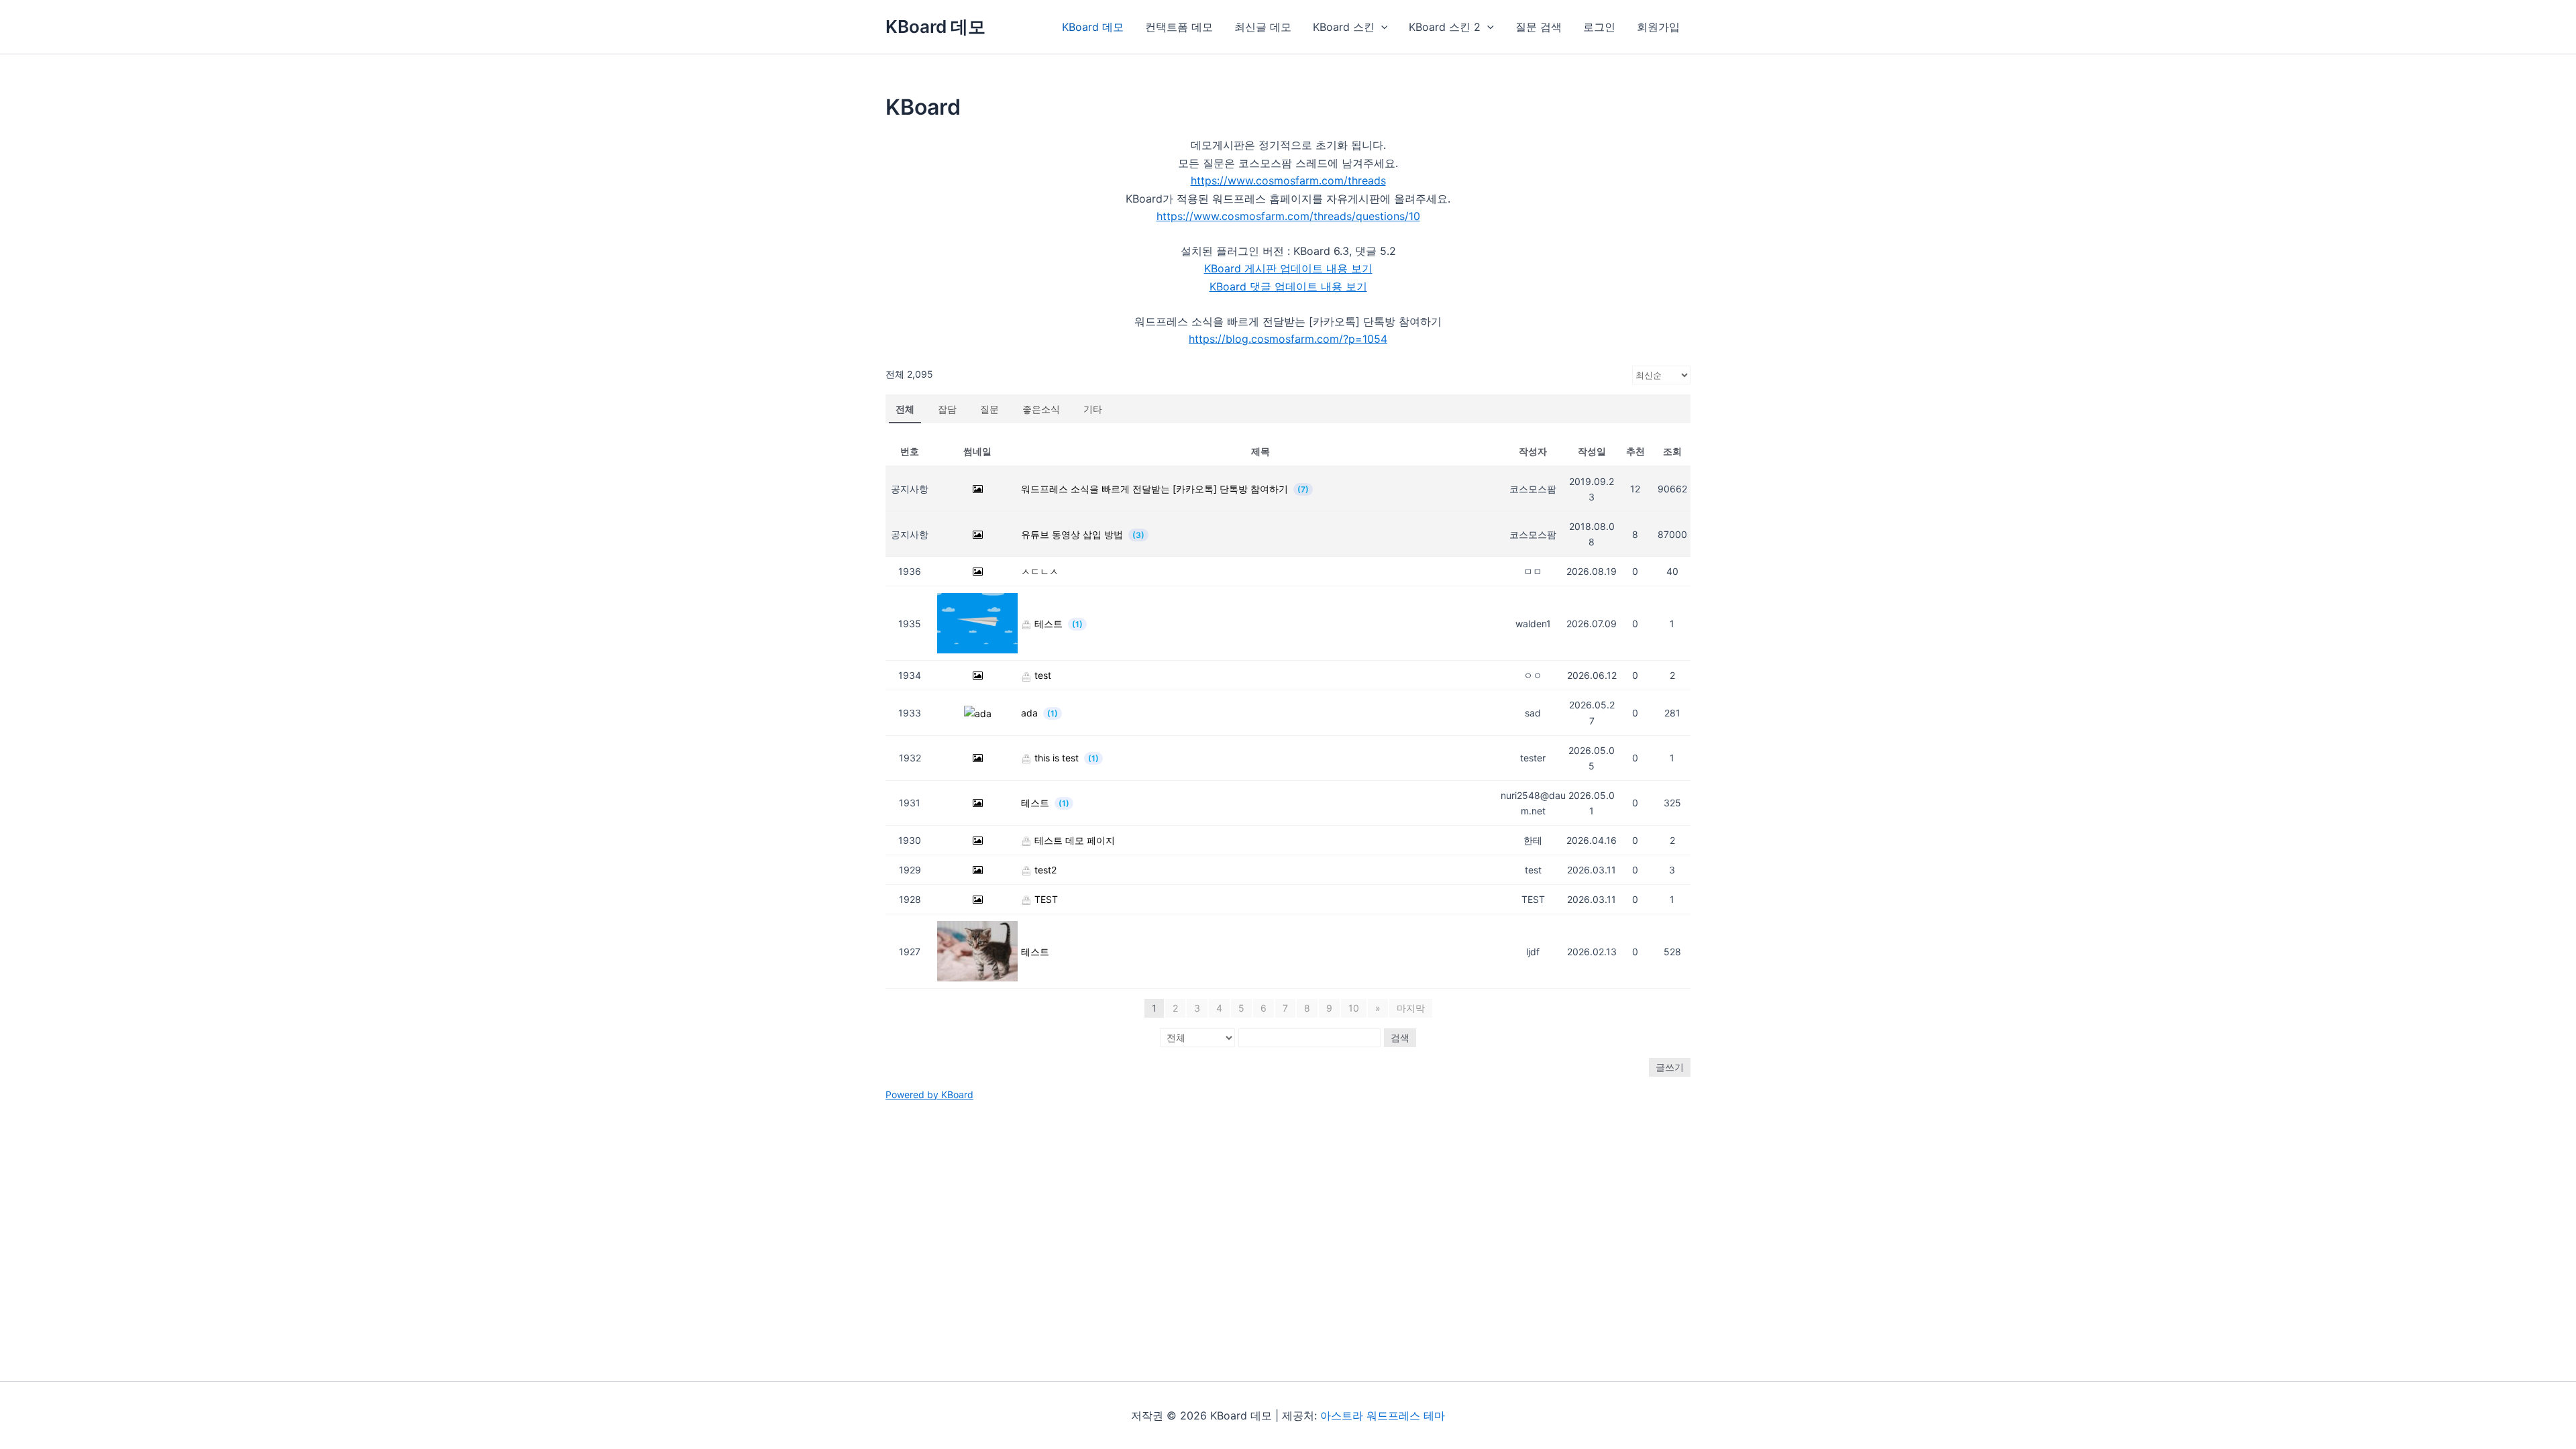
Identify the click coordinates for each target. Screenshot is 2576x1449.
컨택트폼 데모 (1179, 27)
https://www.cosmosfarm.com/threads (1288, 180)
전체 (905, 409)
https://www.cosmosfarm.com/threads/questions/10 (1288, 216)
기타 (1093, 409)
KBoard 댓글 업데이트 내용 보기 (1288, 286)
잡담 (947, 409)
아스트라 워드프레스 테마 (1383, 1415)
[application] (1381, 27)
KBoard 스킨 (1344, 27)
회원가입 (1658, 27)
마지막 (1411, 1008)
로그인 (1599, 27)
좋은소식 (1041, 409)
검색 (1400, 1037)
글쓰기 (1670, 1067)
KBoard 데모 (935, 26)
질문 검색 (1539, 27)
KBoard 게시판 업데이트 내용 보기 (1288, 268)
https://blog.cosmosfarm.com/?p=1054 (1288, 339)
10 (1354, 1008)
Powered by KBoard (929, 1094)
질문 (989, 409)
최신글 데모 (1263, 27)
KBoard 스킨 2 (1445, 27)
